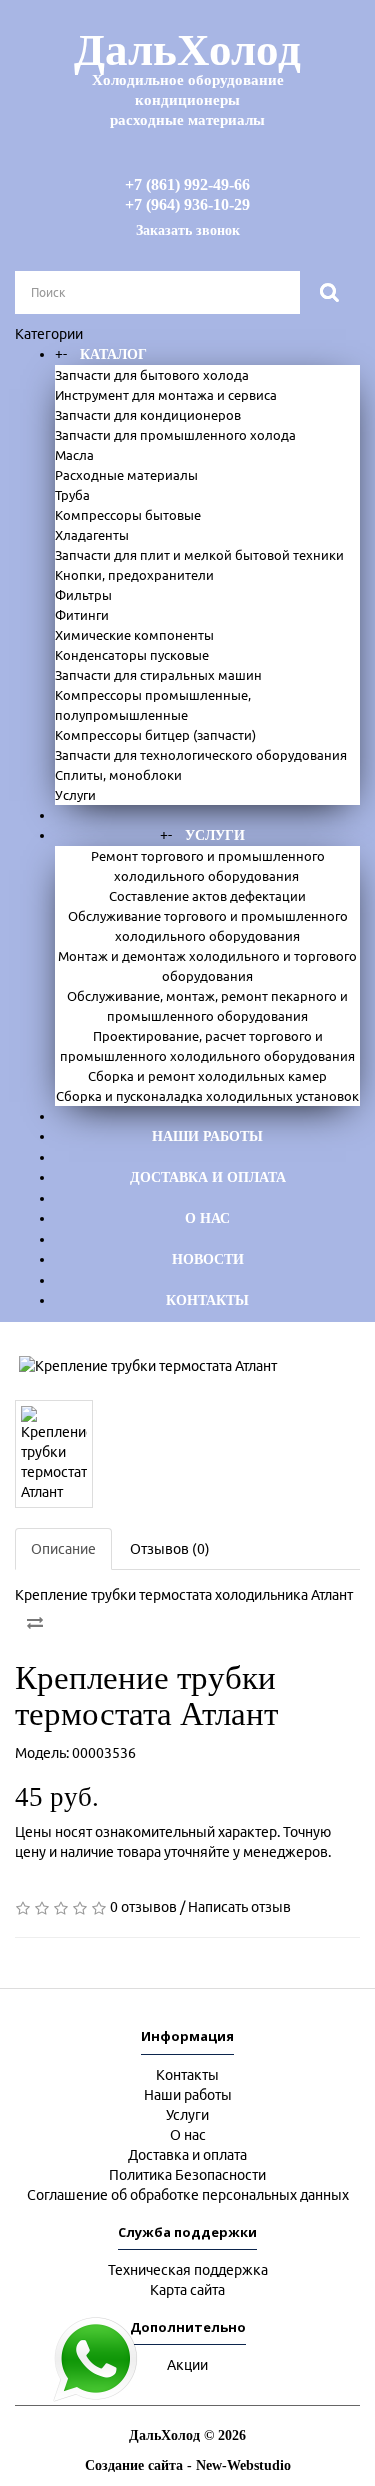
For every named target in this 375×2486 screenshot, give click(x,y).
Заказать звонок (188, 230)
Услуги (75, 795)
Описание (63, 1549)
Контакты (207, 1300)
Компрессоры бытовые (128, 515)
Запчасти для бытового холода (152, 375)
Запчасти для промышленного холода (175, 435)
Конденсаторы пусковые (132, 655)
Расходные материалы (126, 475)
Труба (72, 495)
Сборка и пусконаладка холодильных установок (207, 1096)
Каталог (113, 354)
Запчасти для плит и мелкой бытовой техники (199, 555)
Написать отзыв (239, 1907)
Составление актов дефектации (207, 896)
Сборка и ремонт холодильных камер (207, 1076)
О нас (207, 1218)
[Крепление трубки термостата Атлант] (187, 1366)
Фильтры (83, 595)
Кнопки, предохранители (134, 575)
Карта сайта (187, 2290)
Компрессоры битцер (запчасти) (155, 735)
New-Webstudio (243, 2465)
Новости (208, 1259)
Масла (74, 455)
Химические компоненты (134, 635)
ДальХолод (187, 76)
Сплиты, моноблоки (118, 775)
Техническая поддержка (188, 2270)
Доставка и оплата (208, 1177)
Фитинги (82, 615)
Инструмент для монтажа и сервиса (166, 395)
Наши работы (207, 1136)
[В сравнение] (35, 1622)
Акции (187, 2365)
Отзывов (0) (170, 1549)
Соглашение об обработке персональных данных (188, 2195)
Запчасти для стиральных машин (158, 675)
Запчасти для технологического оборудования (201, 755)
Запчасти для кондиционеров (148, 415)
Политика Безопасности (187, 2175)
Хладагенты (92, 535)
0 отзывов (143, 1907)
